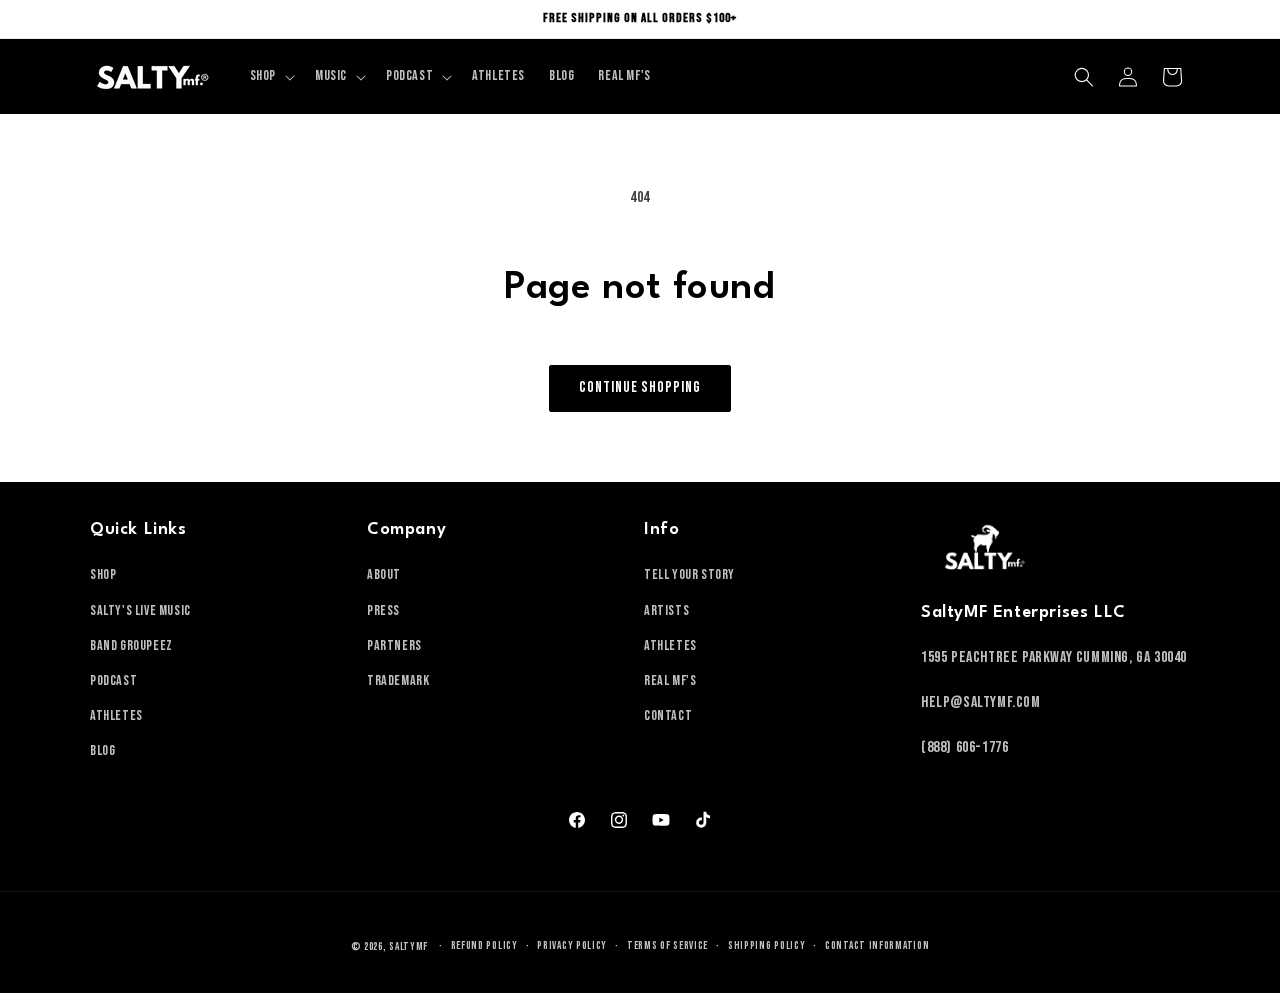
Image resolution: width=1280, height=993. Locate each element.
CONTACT (668, 715)
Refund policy (484, 945)
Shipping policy (767, 945)
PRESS (383, 610)
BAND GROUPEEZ (131, 645)
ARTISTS (666, 610)
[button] (270, 76)
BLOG (102, 750)
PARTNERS (394, 645)
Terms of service (667, 945)
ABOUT (384, 574)
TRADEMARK (398, 680)
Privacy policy (572, 945)
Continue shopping (640, 387)
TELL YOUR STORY (689, 574)
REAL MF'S (670, 680)
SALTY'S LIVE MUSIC (140, 610)
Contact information (877, 945)
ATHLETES (116, 715)
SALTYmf (408, 946)
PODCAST (113, 680)
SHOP (103, 574)
